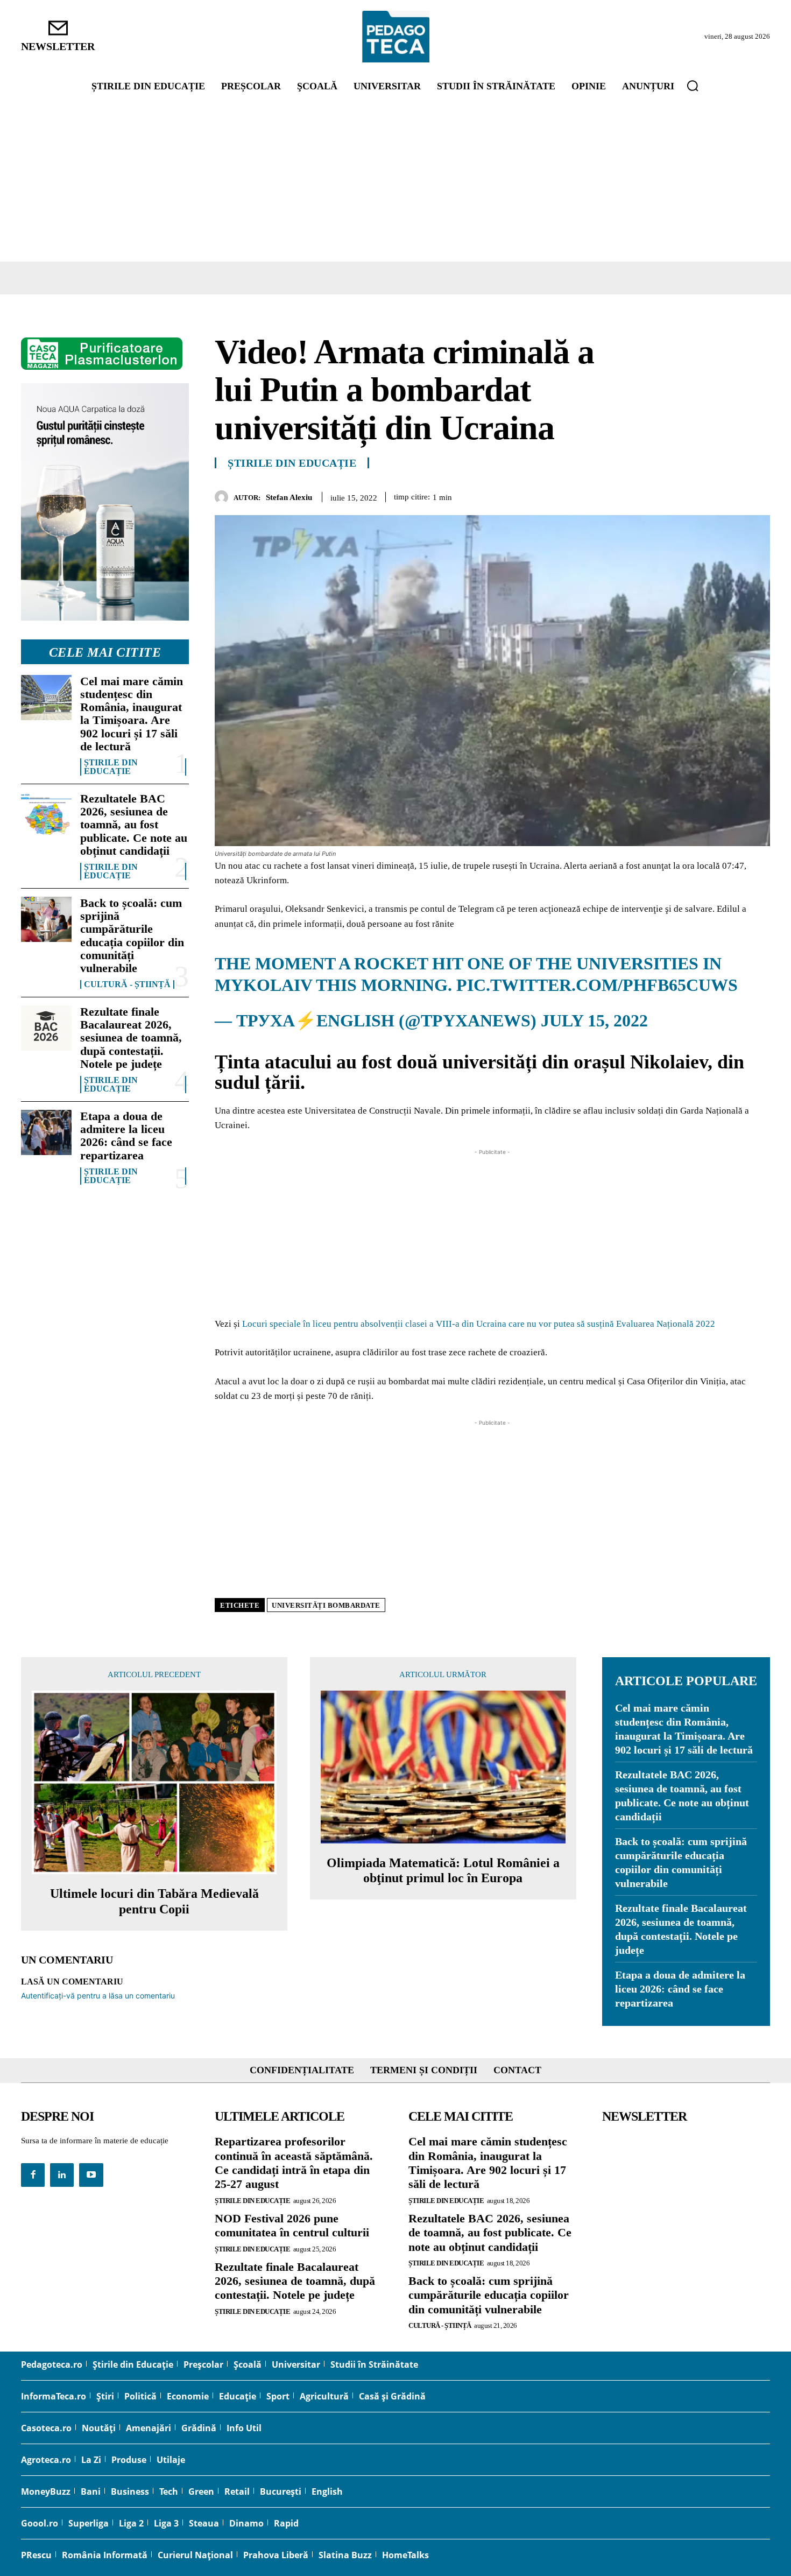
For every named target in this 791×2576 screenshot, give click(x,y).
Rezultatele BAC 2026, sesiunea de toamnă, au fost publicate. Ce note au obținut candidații (134, 825)
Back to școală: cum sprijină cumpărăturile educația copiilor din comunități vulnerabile (132, 935)
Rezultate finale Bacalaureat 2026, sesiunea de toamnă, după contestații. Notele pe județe (131, 1038)
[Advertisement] (395, 181)
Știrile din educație (111, 767)
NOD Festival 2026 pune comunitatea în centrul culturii (292, 2225)
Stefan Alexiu (289, 497)
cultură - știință (127, 984)
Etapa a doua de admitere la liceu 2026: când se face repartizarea (126, 1136)
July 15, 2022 (594, 1020)
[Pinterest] (710, 495)
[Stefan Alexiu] (224, 497)
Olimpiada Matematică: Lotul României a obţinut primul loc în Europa (443, 1871)
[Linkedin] (759, 495)
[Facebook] (660, 495)
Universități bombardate (326, 1605)
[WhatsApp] (734, 495)
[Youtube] (91, 2175)
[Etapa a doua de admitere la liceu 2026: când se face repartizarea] (46, 1132)
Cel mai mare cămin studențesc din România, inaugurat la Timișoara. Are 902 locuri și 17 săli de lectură (132, 714)
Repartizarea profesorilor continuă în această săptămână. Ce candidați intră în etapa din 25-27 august (294, 2163)
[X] (685, 495)
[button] (693, 86)
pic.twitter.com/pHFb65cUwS (597, 985)
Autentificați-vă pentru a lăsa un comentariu (98, 1996)
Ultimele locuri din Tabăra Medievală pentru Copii (154, 1901)
